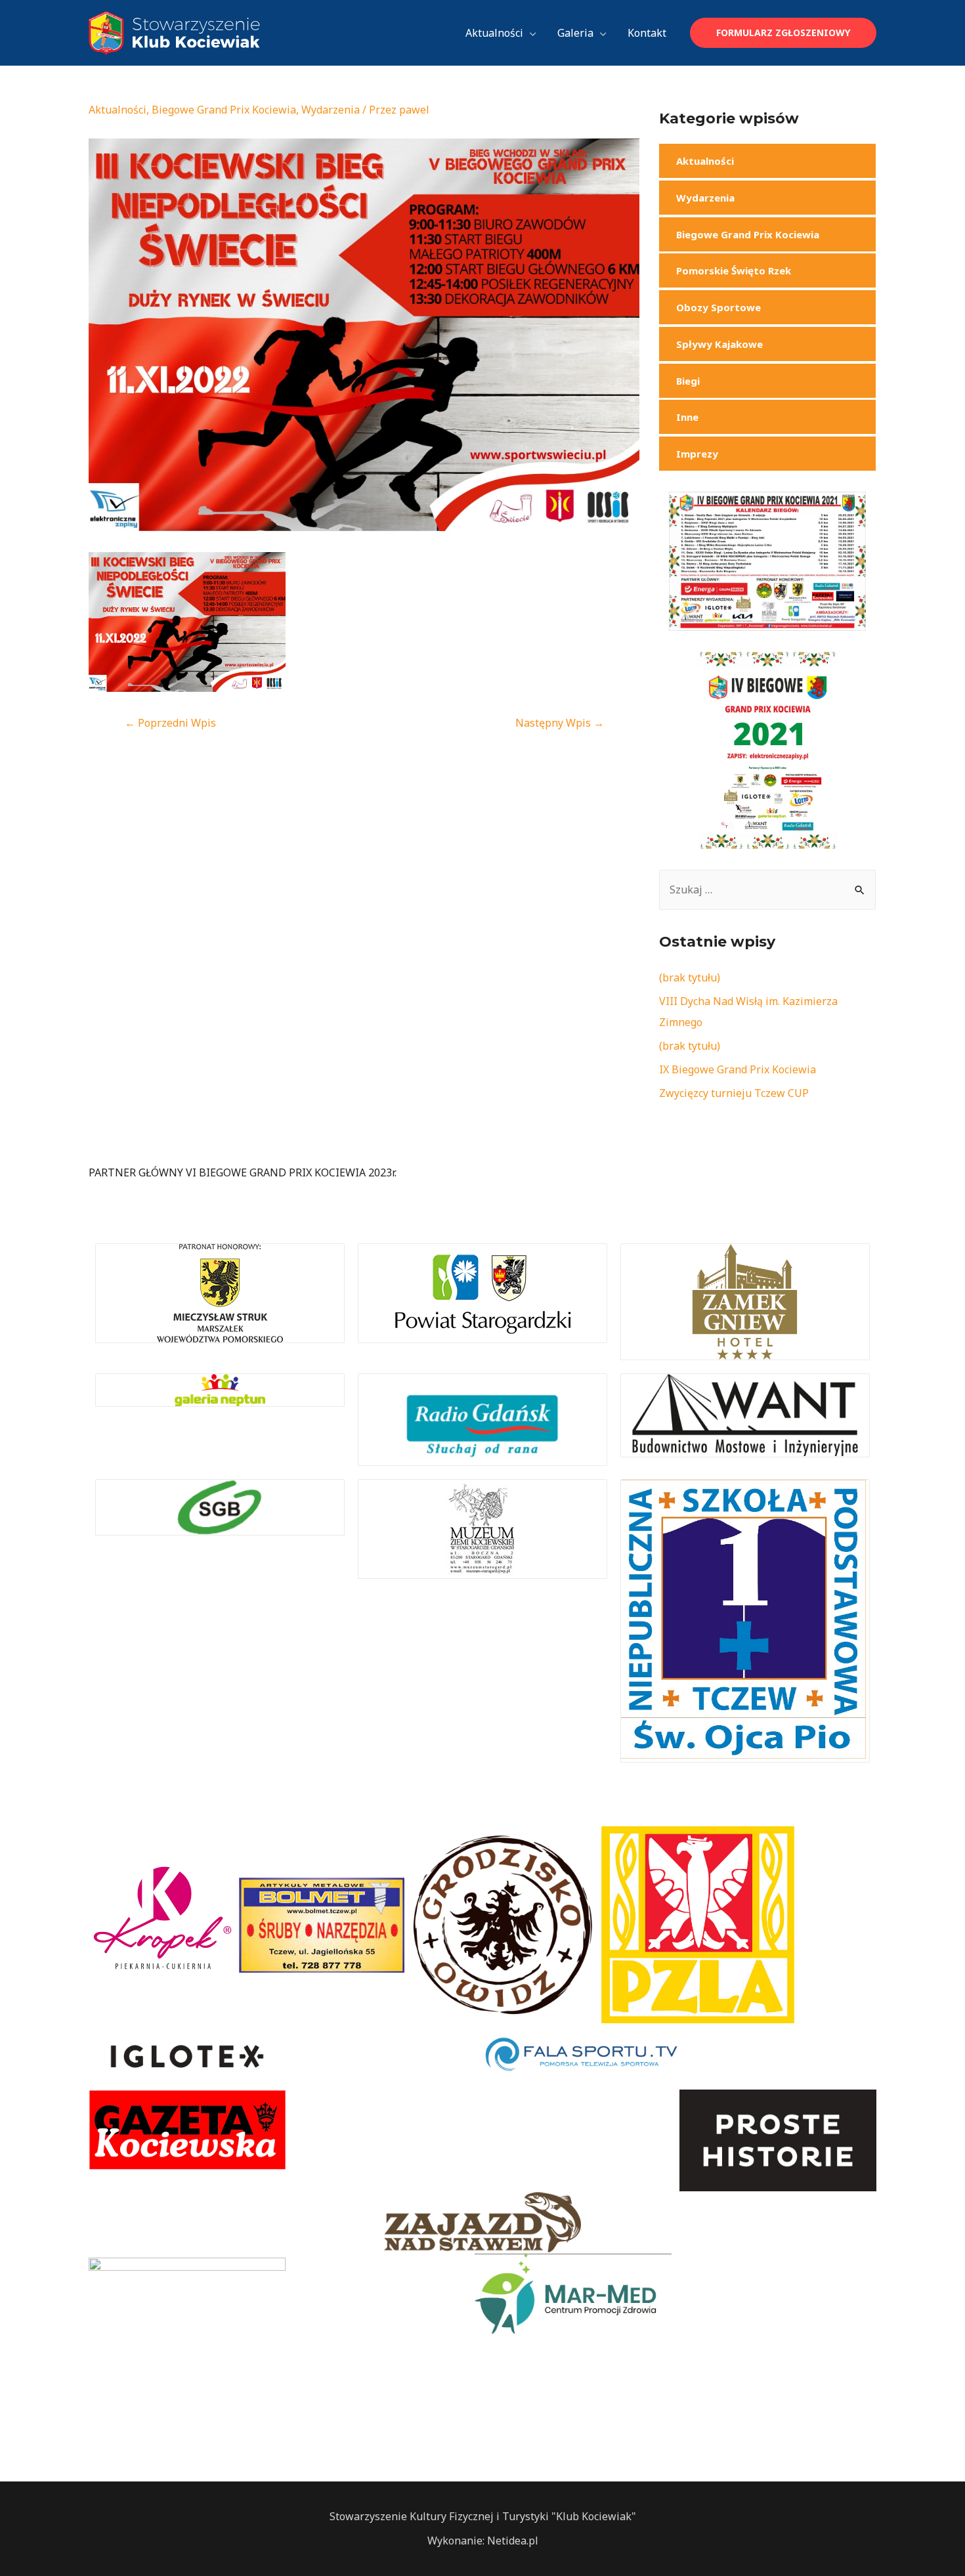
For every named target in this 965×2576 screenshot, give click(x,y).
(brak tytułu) (690, 977)
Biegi (688, 381)
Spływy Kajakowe (719, 344)
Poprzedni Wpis (170, 723)
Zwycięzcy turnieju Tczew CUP (734, 1093)
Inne (687, 417)
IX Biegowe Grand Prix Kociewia (738, 1069)
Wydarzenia (331, 110)
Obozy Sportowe (718, 307)
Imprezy (697, 454)
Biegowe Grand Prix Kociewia (224, 110)
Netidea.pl (513, 2541)
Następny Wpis (560, 723)
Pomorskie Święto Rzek (734, 270)
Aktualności (118, 110)
